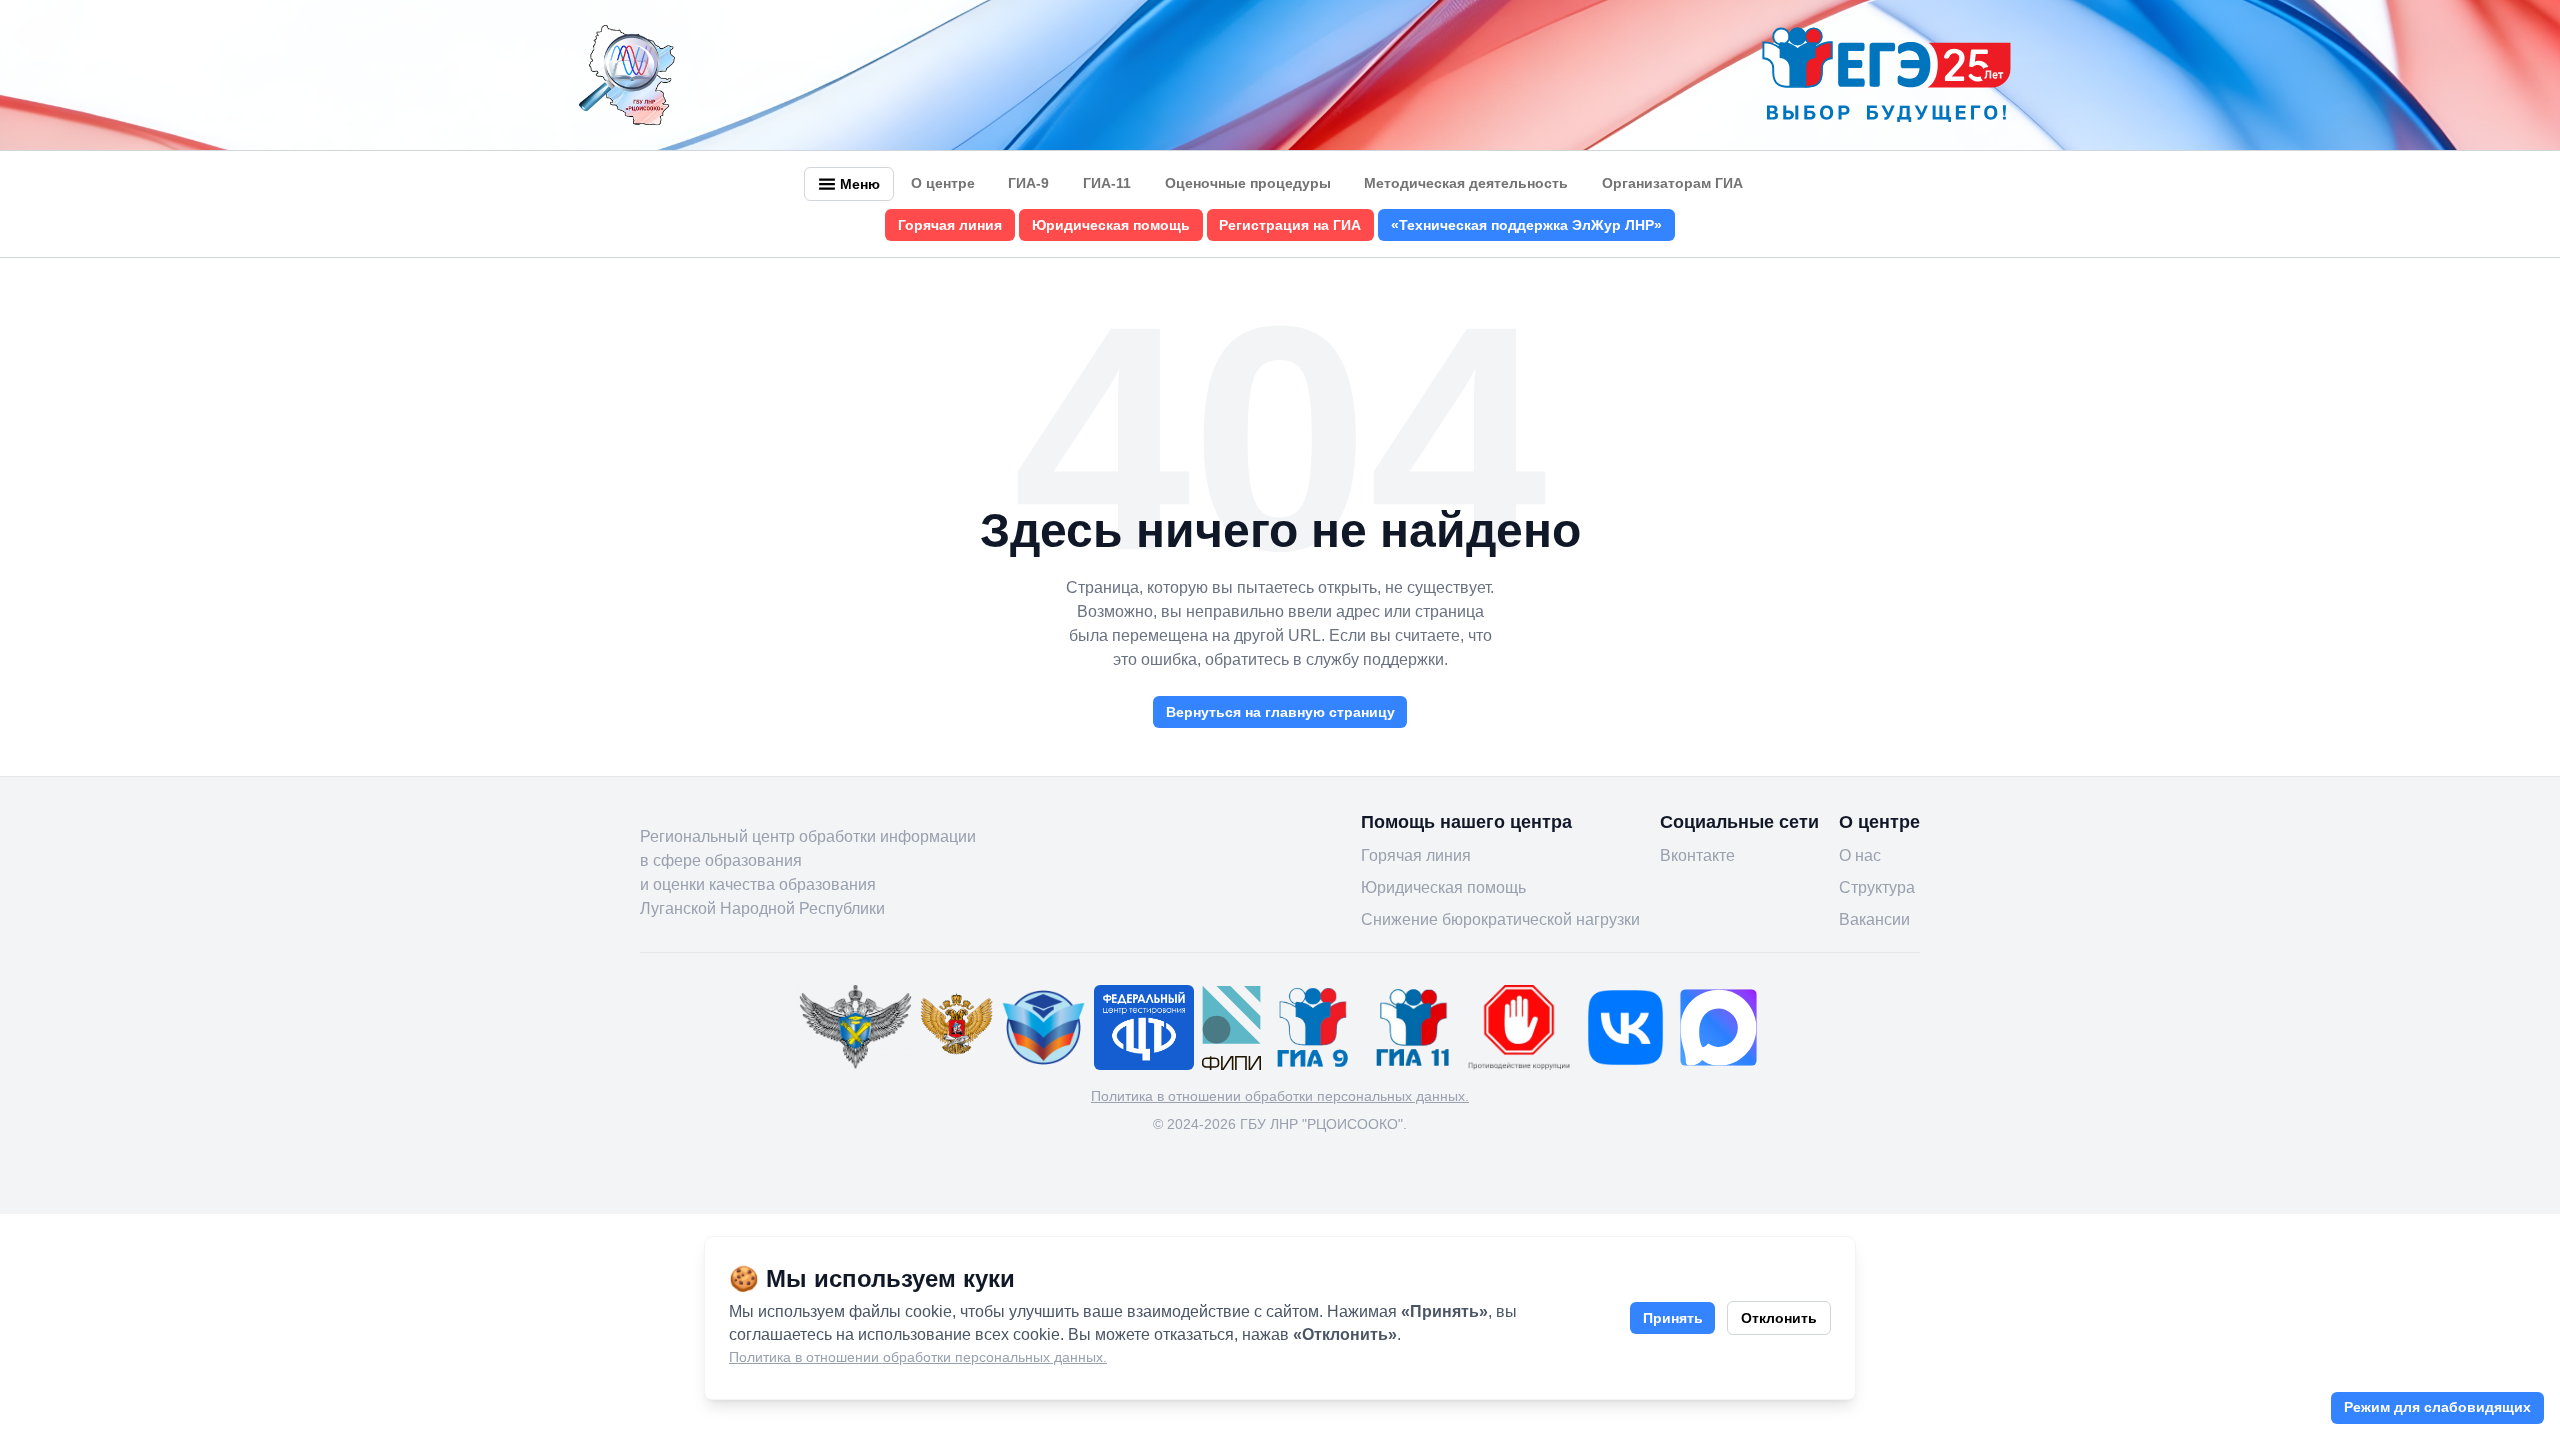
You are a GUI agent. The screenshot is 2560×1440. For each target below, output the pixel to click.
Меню (860, 184)
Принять (1673, 1318)
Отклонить (1779, 1318)
